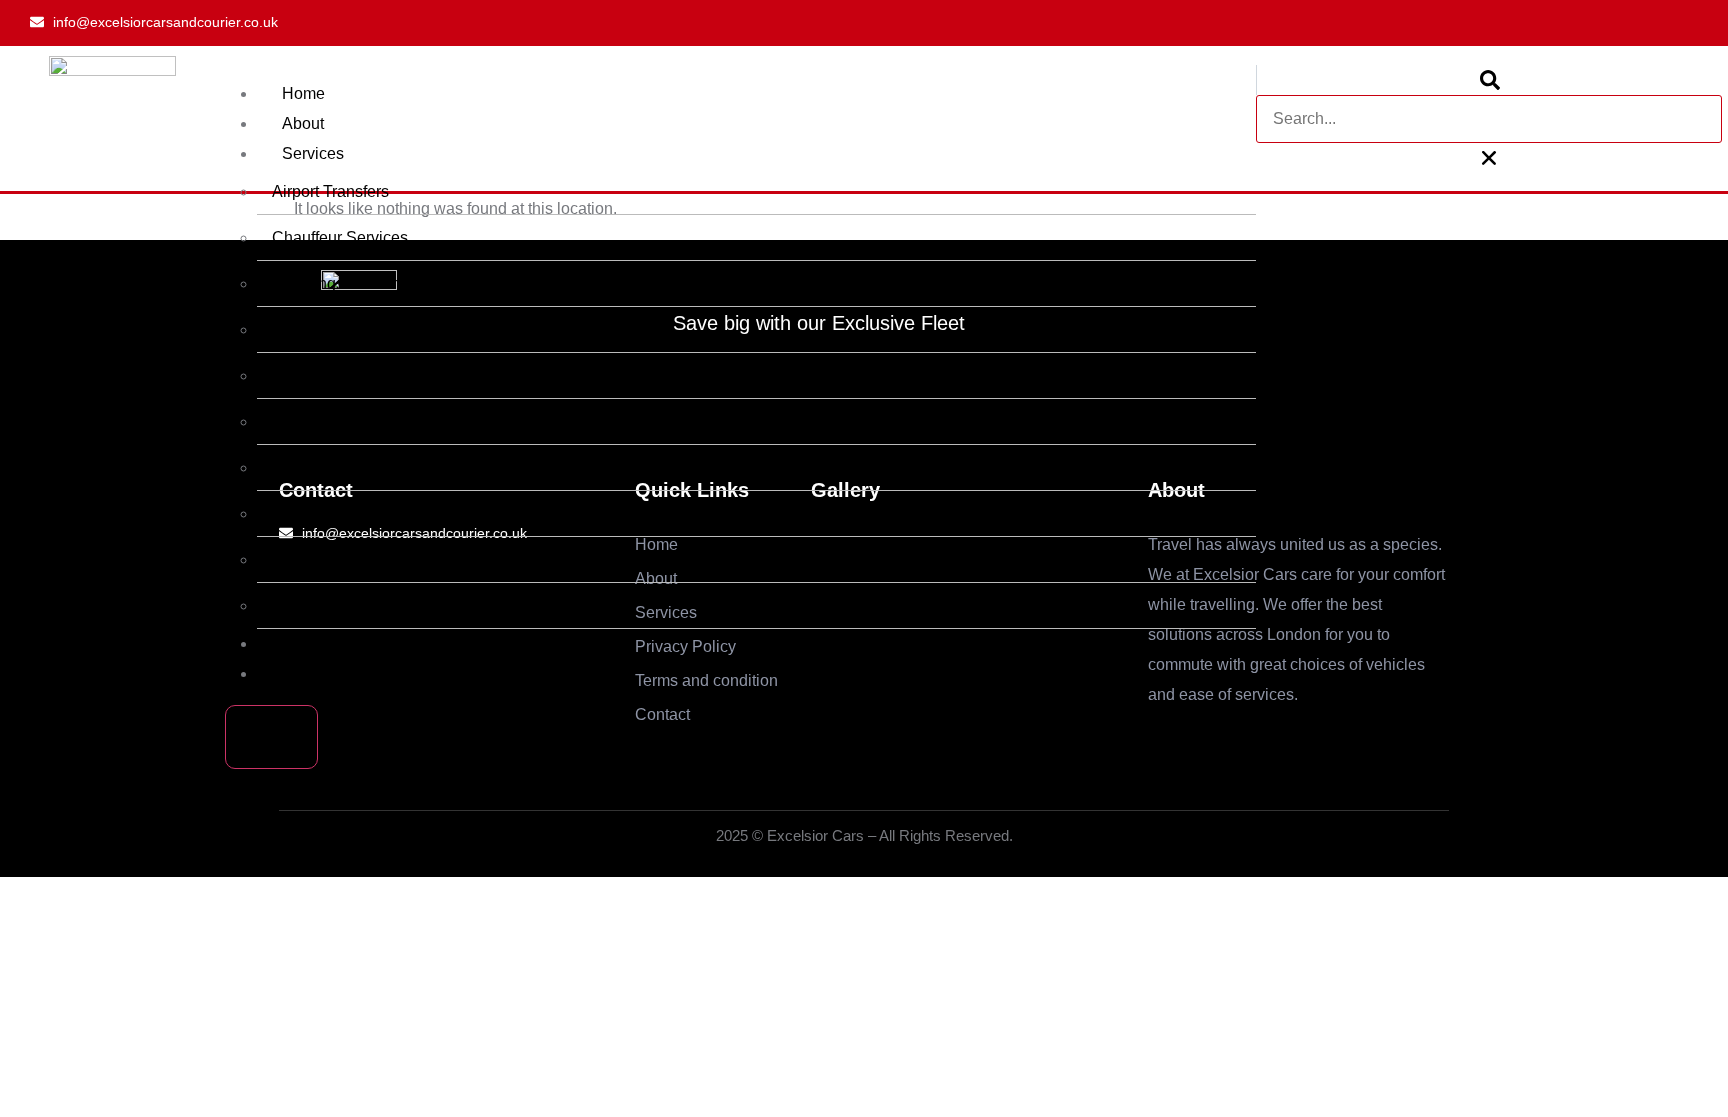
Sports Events (321, 467)
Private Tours (318, 421)
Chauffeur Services (340, 237)
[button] (1489, 80)
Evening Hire (318, 559)
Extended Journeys (340, 329)
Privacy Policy (332, 643)
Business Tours (326, 375)
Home (303, 93)
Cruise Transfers (330, 605)
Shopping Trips (326, 513)
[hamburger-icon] (1216, 95)
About (303, 123)
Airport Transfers (330, 191)
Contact (309, 673)
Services (313, 153)
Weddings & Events (342, 283)
